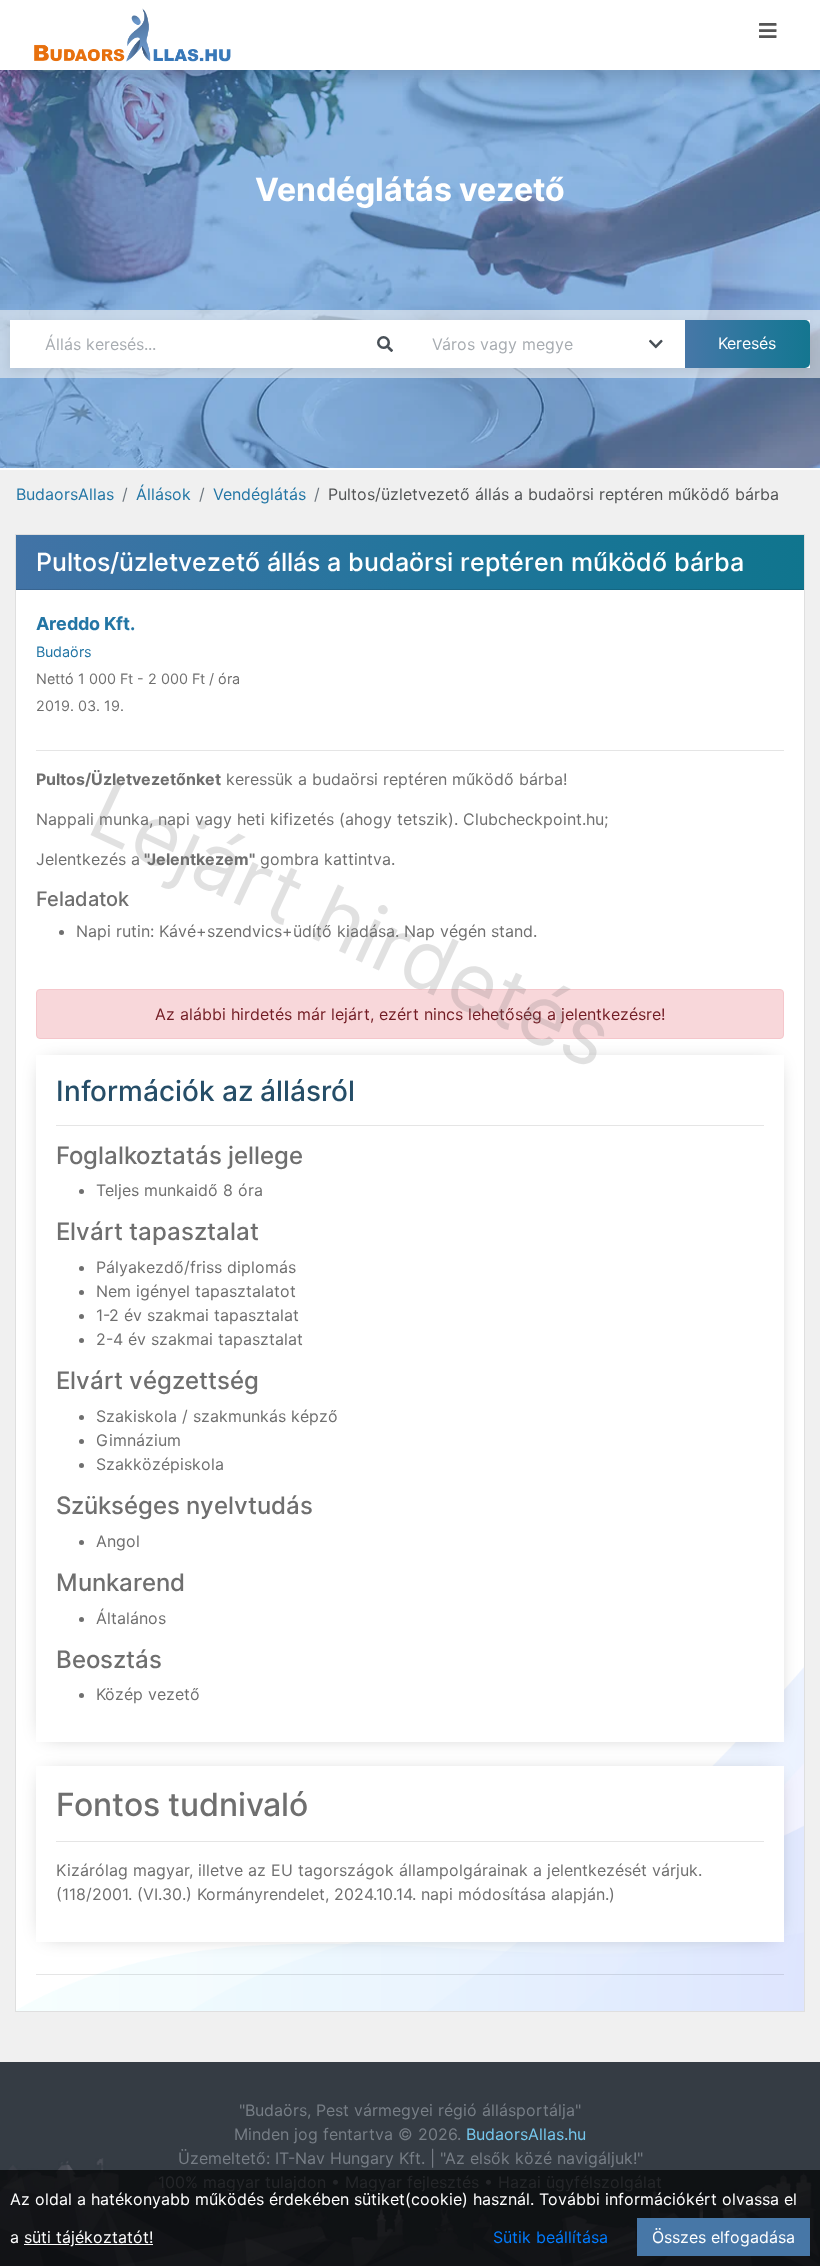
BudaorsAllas (65, 494)
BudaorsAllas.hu (526, 2134)
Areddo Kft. (85, 623)
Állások (163, 494)
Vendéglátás (259, 494)
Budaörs (64, 651)
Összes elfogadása (723, 2237)
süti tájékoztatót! (88, 2237)
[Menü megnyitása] (768, 31)
